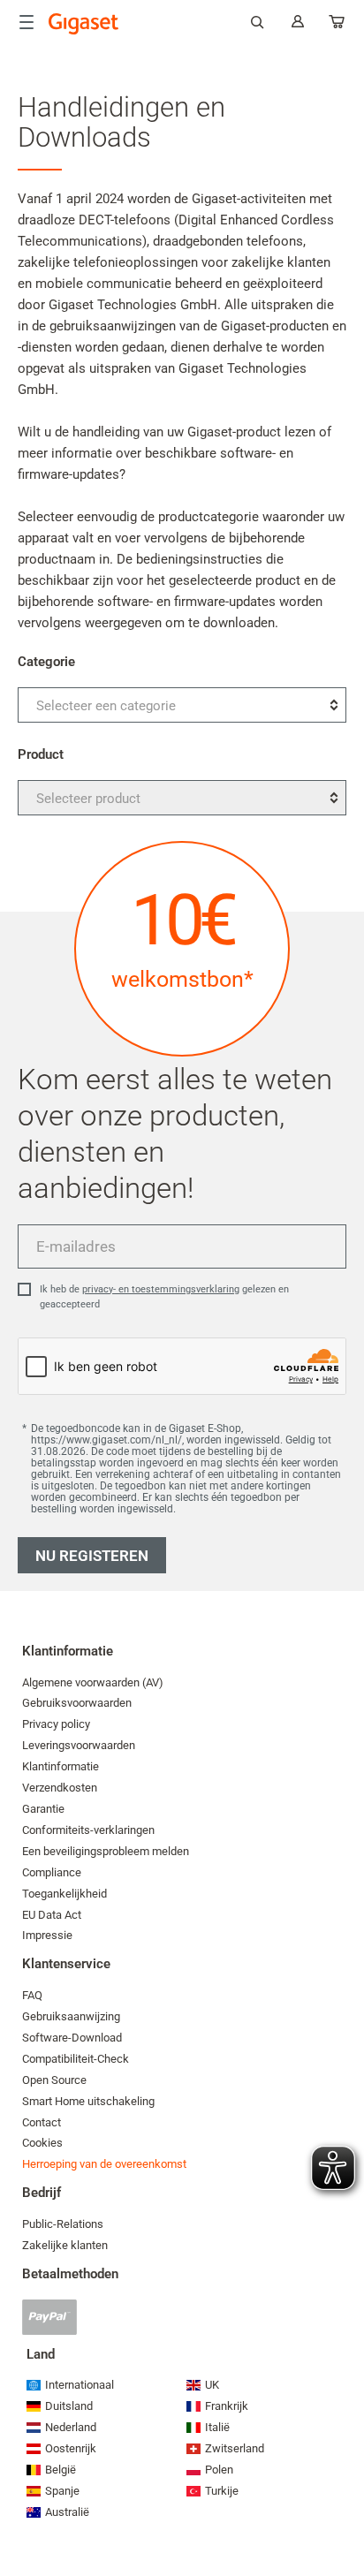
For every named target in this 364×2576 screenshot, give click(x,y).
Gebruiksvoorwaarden (77, 1703)
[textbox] (182, 706)
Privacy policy (56, 1724)
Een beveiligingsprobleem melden (106, 1851)
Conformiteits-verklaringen (88, 1830)
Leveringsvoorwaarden (79, 1745)
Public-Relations (63, 2224)
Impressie (47, 1935)
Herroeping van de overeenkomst (104, 2164)
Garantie (43, 1809)
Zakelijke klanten (65, 2245)
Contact (42, 2122)
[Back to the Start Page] (84, 24)
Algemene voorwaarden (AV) (93, 1682)
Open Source (54, 2080)
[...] (337, 25)
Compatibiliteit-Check (76, 2059)
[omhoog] (342, 2510)
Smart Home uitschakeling (88, 2101)
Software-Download (72, 2038)
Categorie (46, 662)
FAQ (32, 1995)
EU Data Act (52, 1915)
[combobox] (182, 705)
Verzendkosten (60, 1788)
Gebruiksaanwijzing (71, 2016)
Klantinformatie (61, 1766)
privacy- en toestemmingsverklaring (161, 1289)
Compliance (52, 1872)
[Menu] (27, 22)
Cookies (42, 2143)
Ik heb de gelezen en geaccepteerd (164, 1297)
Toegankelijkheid (64, 1894)
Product (41, 754)
